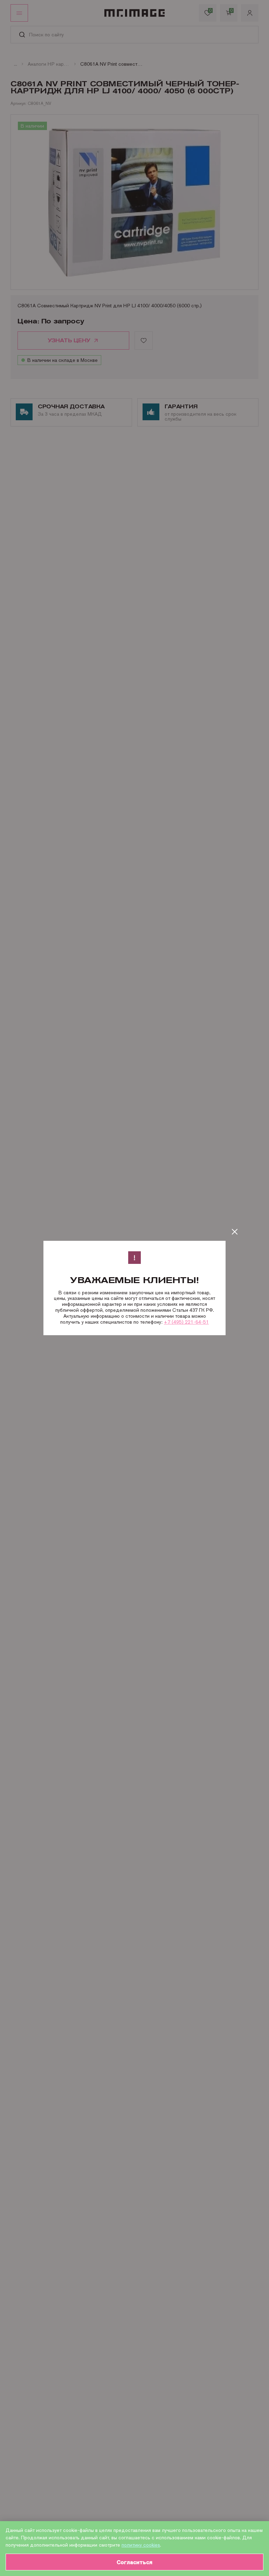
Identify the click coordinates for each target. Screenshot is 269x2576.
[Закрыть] (235, 1232)
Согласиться (134, 2562)
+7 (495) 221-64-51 (186, 1322)
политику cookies (141, 2545)
